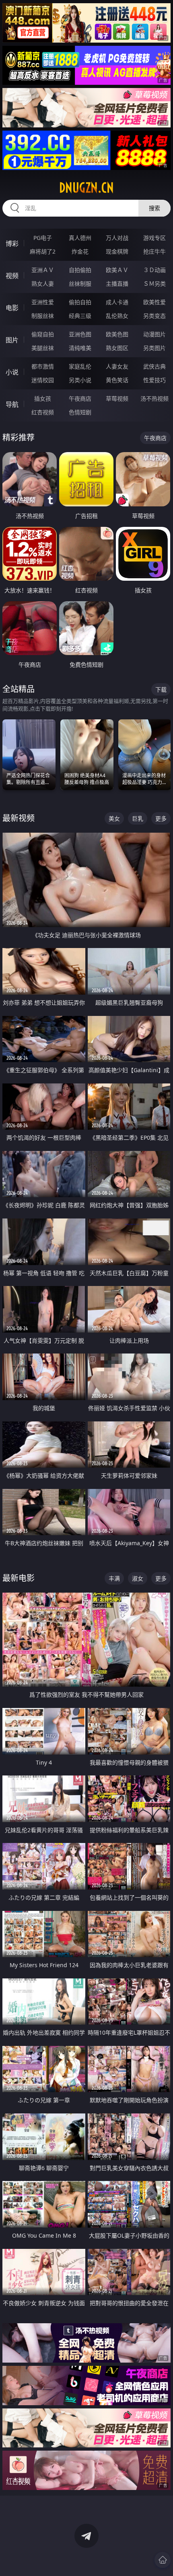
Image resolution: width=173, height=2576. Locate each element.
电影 (12, 308)
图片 (12, 340)
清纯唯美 (80, 348)
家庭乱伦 (80, 366)
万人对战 (117, 238)
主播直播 (117, 284)
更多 (161, 818)
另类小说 (80, 380)
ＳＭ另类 (154, 284)
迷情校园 (43, 380)
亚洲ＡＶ (43, 270)
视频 (12, 276)
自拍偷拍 (80, 270)
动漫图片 (154, 334)
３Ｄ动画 (154, 270)
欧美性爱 (154, 302)
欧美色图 (117, 334)
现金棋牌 (117, 251)
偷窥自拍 (43, 334)
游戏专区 (154, 238)
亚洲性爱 (43, 302)
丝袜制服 (80, 284)
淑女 (138, 1578)
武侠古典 (154, 366)
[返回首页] (163, 2560)
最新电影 (19, 1578)
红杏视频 (43, 412)
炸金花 (80, 251)
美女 (114, 818)
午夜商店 (80, 398)
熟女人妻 (43, 284)
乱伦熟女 (117, 316)
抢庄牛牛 (154, 251)
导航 (12, 404)
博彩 (12, 244)
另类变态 (154, 316)
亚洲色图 (80, 334)
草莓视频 (117, 398)
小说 (12, 372)
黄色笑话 (117, 380)
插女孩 (43, 398)
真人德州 (80, 238)
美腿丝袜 (43, 348)
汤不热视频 (154, 398)
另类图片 (154, 348)
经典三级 (80, 316)
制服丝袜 (43, 316)
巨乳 (138, 818)
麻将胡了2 (43, 251)
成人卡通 (117, 302)
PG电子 (43, 238)
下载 (161, 689)
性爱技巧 (154, 380)
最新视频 (19, 818)
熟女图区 (117, 348)
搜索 (154, 208)
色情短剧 (80, 412)
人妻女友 (117, 366)
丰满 (114, 1578)
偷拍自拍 (80, 302)
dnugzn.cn (86, 188)
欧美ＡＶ (117, 270)
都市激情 (43, 366)
